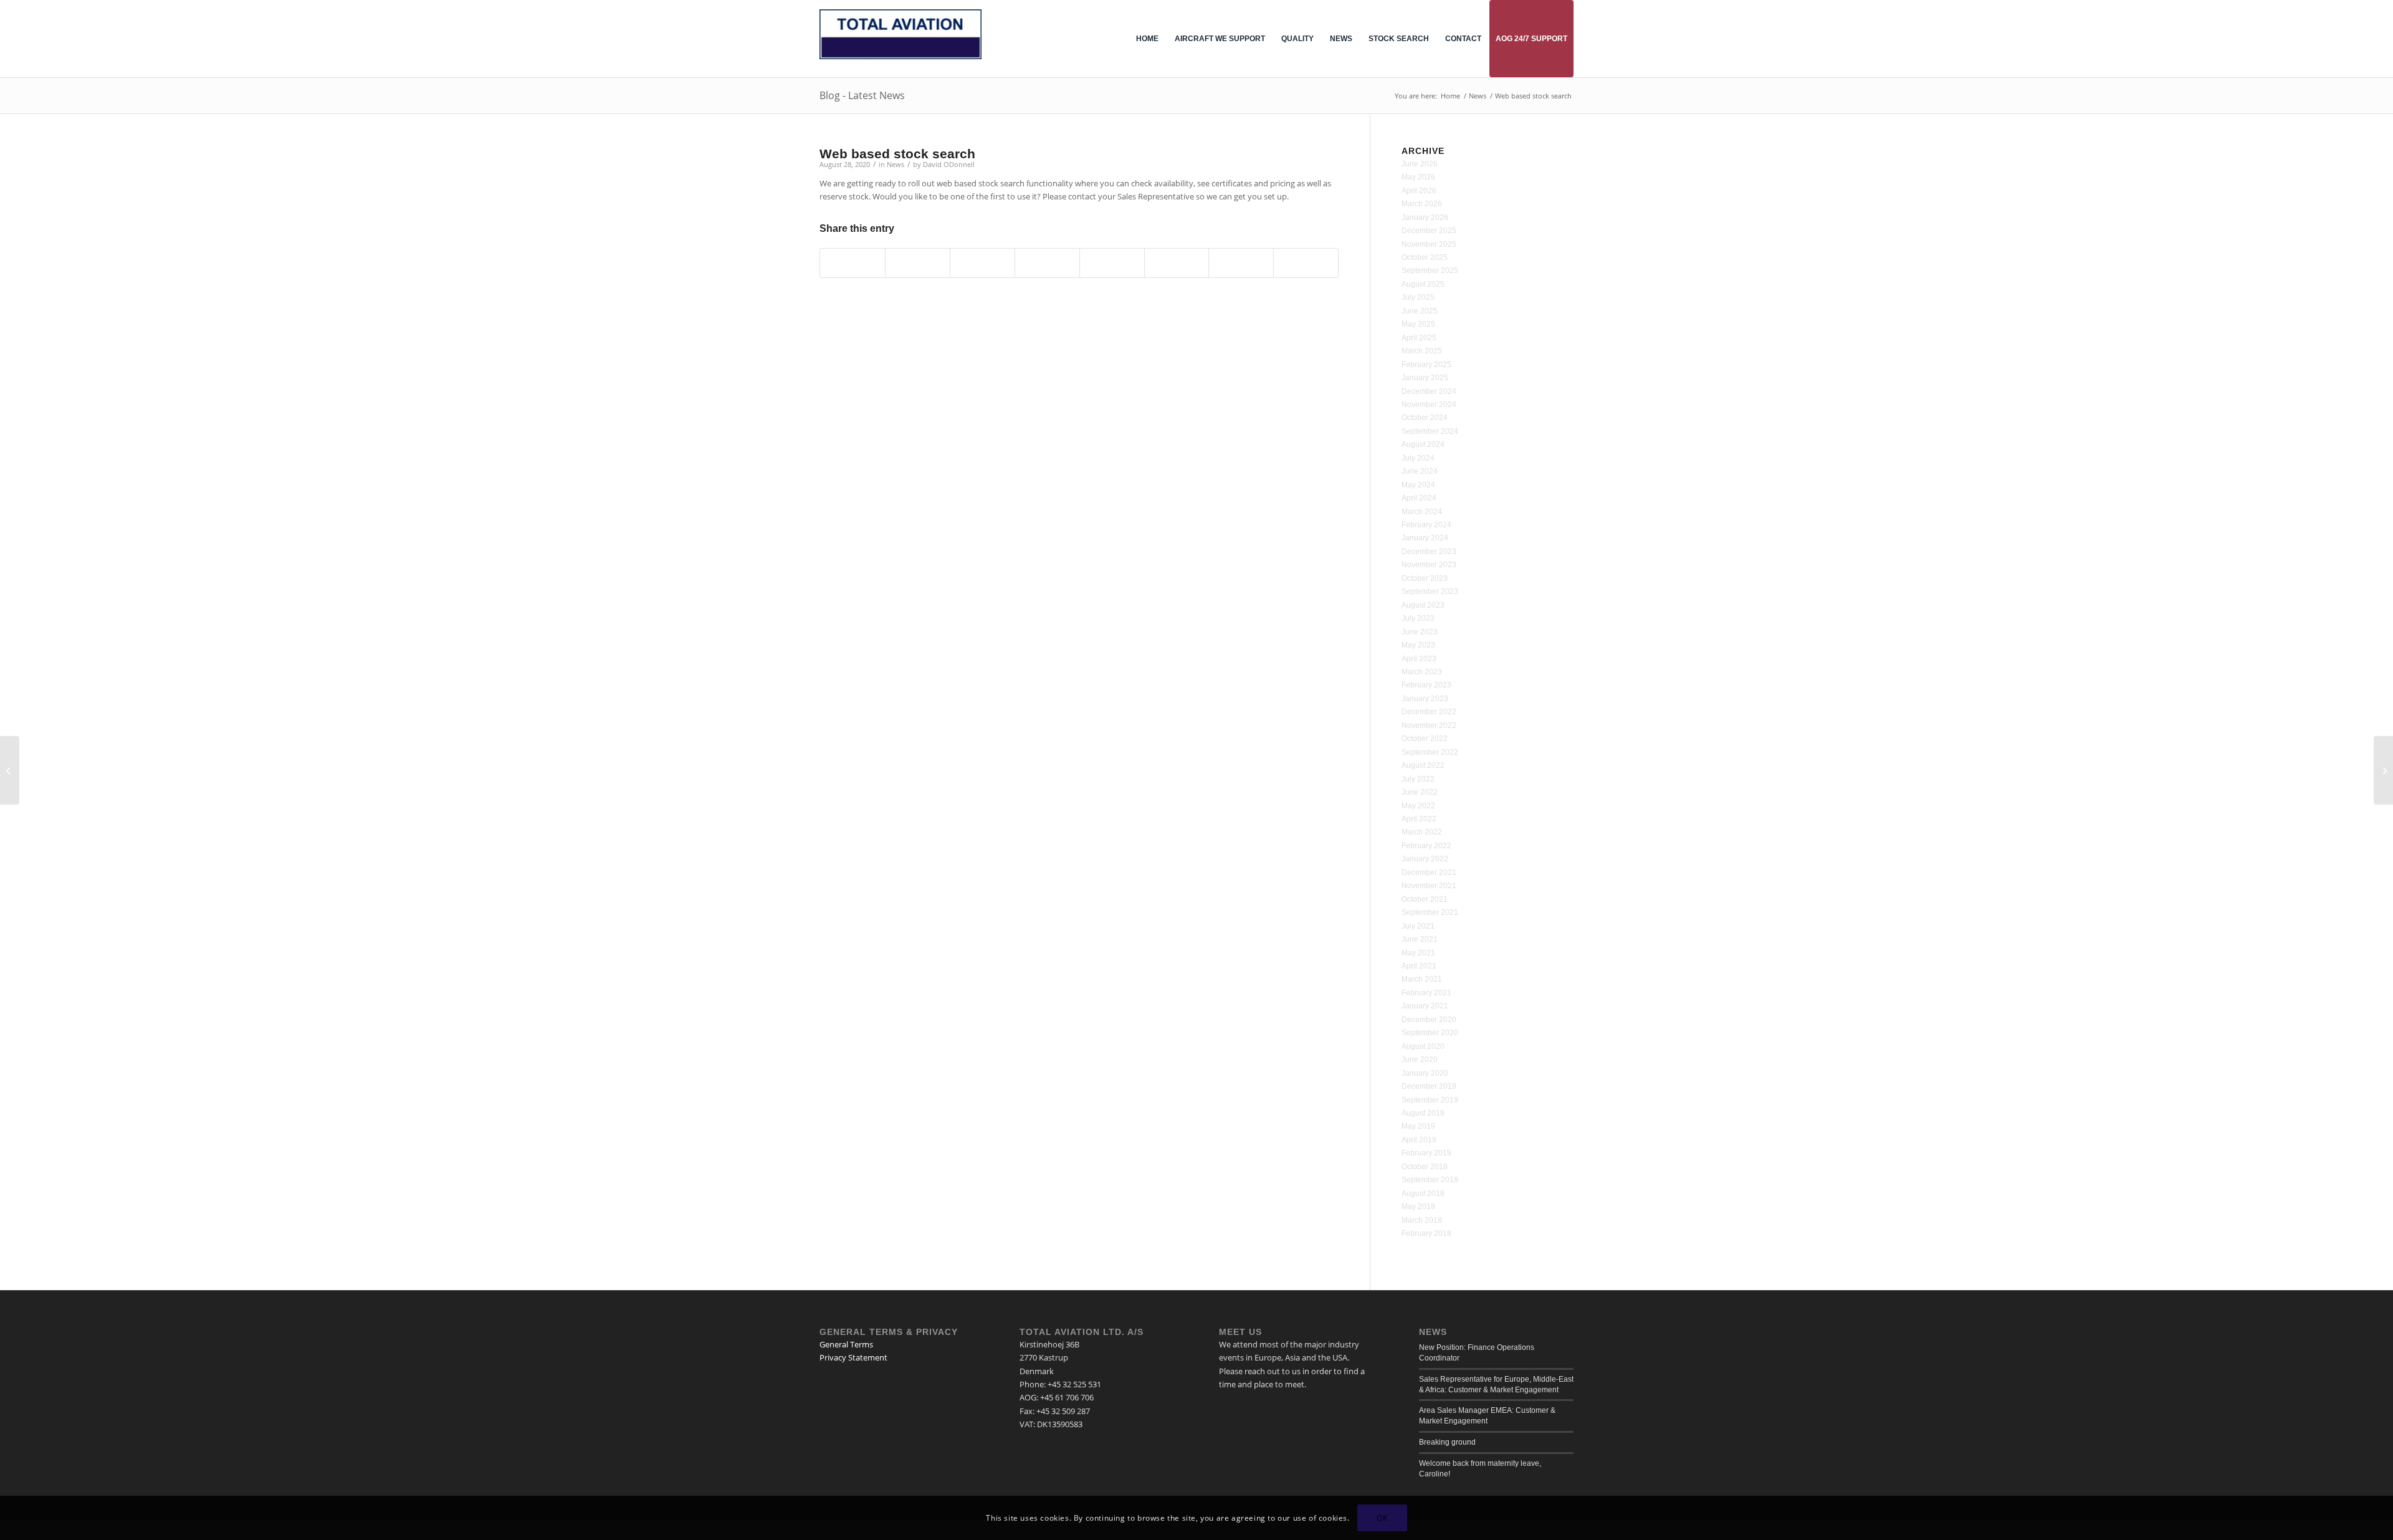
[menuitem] (1147, 39)
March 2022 (1422, 832)
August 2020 (1423, 1046)
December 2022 (1429, 712)
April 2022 (1419, 819)
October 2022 (1425, 739)
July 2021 (1418, 926)
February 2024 (1426, 525)
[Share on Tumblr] (1112, 263)
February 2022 (1426, 846)
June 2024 (1420, 471)
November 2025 (1429, 244)
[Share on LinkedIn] (1047, 263)
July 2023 (1418, 618)
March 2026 (1422, 204)
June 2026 (1420, 164)
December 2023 (1429, 552)
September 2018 (1430, 1180)
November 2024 (1429, 404)
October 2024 (1425, 418)
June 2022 (1420, 792)
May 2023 (1418, 645)
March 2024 (1422, 512)
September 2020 (1430, 1033)
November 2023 (1429, 565)
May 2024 (1418, 485)
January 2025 (1425, 378)
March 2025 (1422, 351)
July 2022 (1418, 779)
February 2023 (1426, 685)
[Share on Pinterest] (982, 263)
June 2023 (1420, 632)
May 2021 (1418, 953)
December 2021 (1429, 873)
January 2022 (1425, 859)
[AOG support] (10, 770)
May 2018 (1418, 1207)
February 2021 (1426, 993)
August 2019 (1423, 1113)
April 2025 (1419, 338)
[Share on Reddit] (1241, 263)
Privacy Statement (853, 1357)
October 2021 (1425, 899)
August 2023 (1423, 605)
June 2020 (1420, 1059)
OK (1382, 1518)
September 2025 (1430, 270)
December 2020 (1429, 1020)
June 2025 (1420, 311)
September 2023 (1430, 591)
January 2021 (1425, 1006)
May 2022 (1418, 806)
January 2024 (1425, 538)
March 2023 (1422, 672)
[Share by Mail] (1306, 263)
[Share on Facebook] (853, 263)
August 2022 (1423, 765)
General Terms (846, 1344)
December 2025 (1429, 231)
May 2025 (1418, 324)
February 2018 (1426, 1233)
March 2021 (1422, 979)
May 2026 (1418, 177)
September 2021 (1430, 912)
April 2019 (1419, 1140)
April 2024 (1419, 498)
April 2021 (1419, 966)
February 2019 (1426, 1153)
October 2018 (1425, 1167)
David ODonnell (949, 165)
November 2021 (1429, 886)
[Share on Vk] (1177, 263)
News (896, 165)
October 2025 (1425, 257)
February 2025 (1426, 365)
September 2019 (1430, 1100)
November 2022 (1429, 725)
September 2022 (1430, 752)
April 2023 (1419, 659)
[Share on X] (918, 263)
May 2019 (1418, 1126)
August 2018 (1423, 1193)
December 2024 (1429, 391)
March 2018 (1422, 1220)
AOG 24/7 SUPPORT (1531, 39)
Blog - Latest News (862, 95)
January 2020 (1425, 1073)
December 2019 (1429, 1086)
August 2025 (1423, 284)
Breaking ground (1447, 1442)
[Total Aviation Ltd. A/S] (900, 48)
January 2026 (1425, 218)
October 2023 (1425, 578)
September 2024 (1430, 431)
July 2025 (1418, 297)
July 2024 (1418, 458)
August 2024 (1423, 444)
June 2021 (1420, 939)
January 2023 (1425, 699)
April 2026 (1419, 191)
